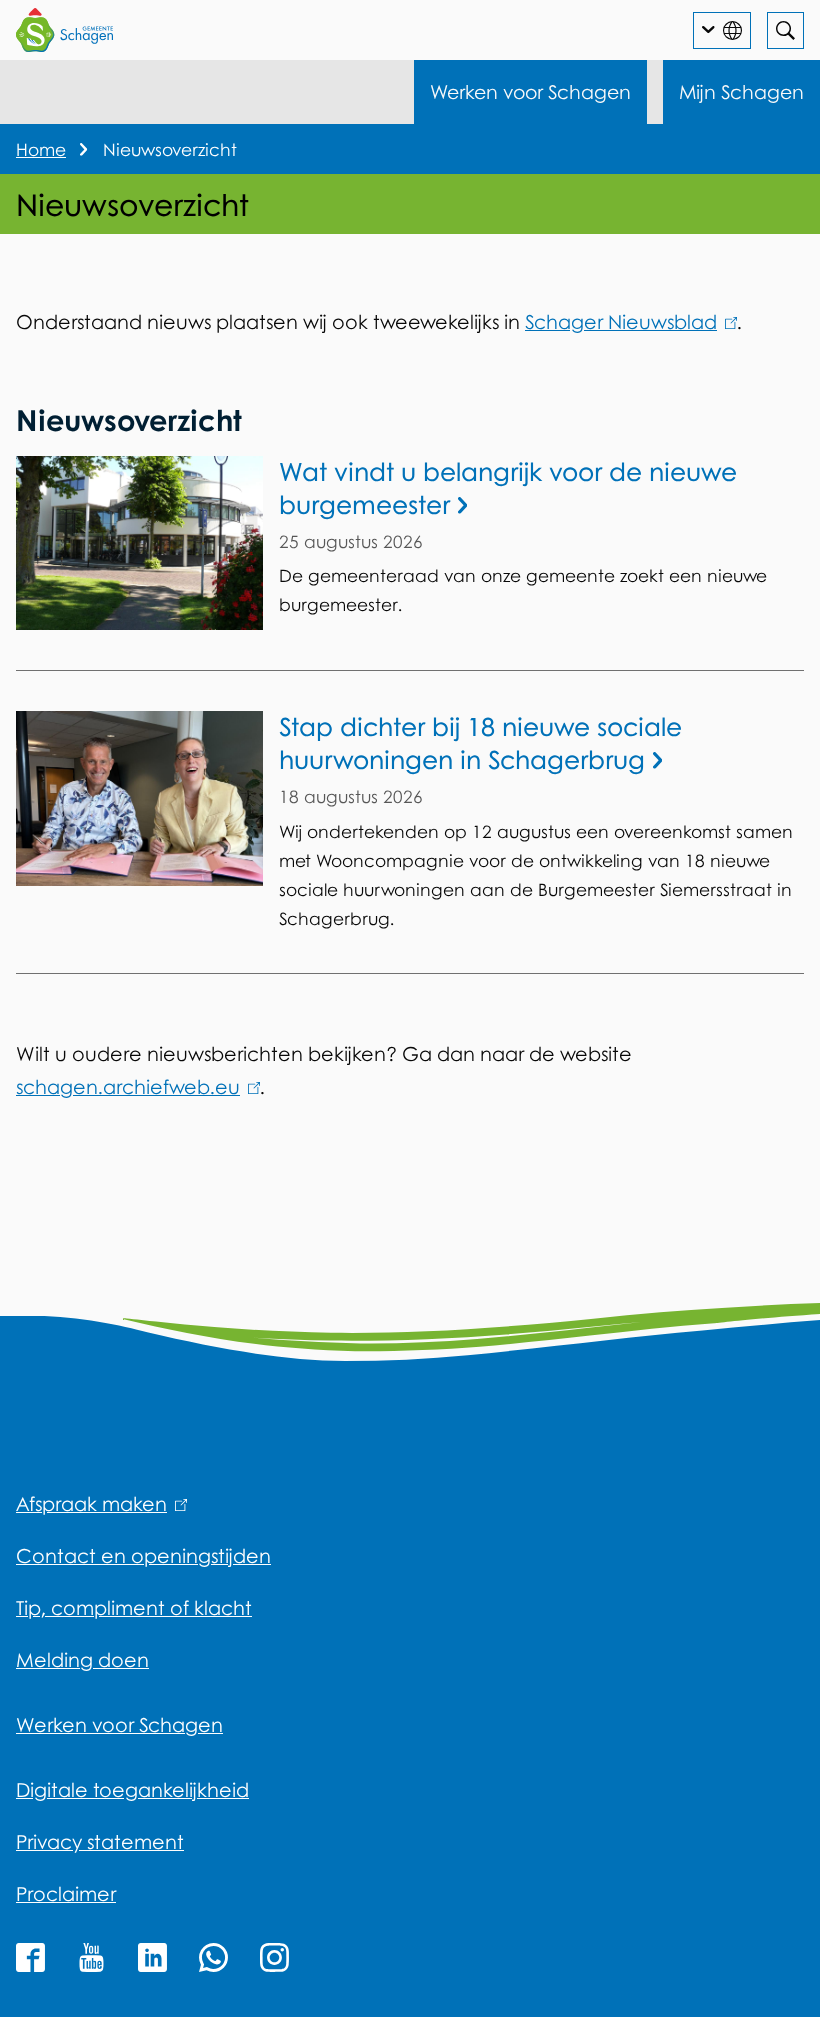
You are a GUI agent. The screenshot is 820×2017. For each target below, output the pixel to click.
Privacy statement (100, 1841)
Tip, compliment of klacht (134, 1607)
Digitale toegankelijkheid (132, 1789)
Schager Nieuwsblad (627, 321)
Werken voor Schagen (530, 91)
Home (41, 149)
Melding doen (82, 1659)
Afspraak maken (98, 1503)
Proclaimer (66, 1893)
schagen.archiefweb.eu (134, 1086)
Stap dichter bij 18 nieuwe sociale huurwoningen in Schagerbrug (480, 743)
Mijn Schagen (741, 91)
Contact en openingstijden (143, 1555)
